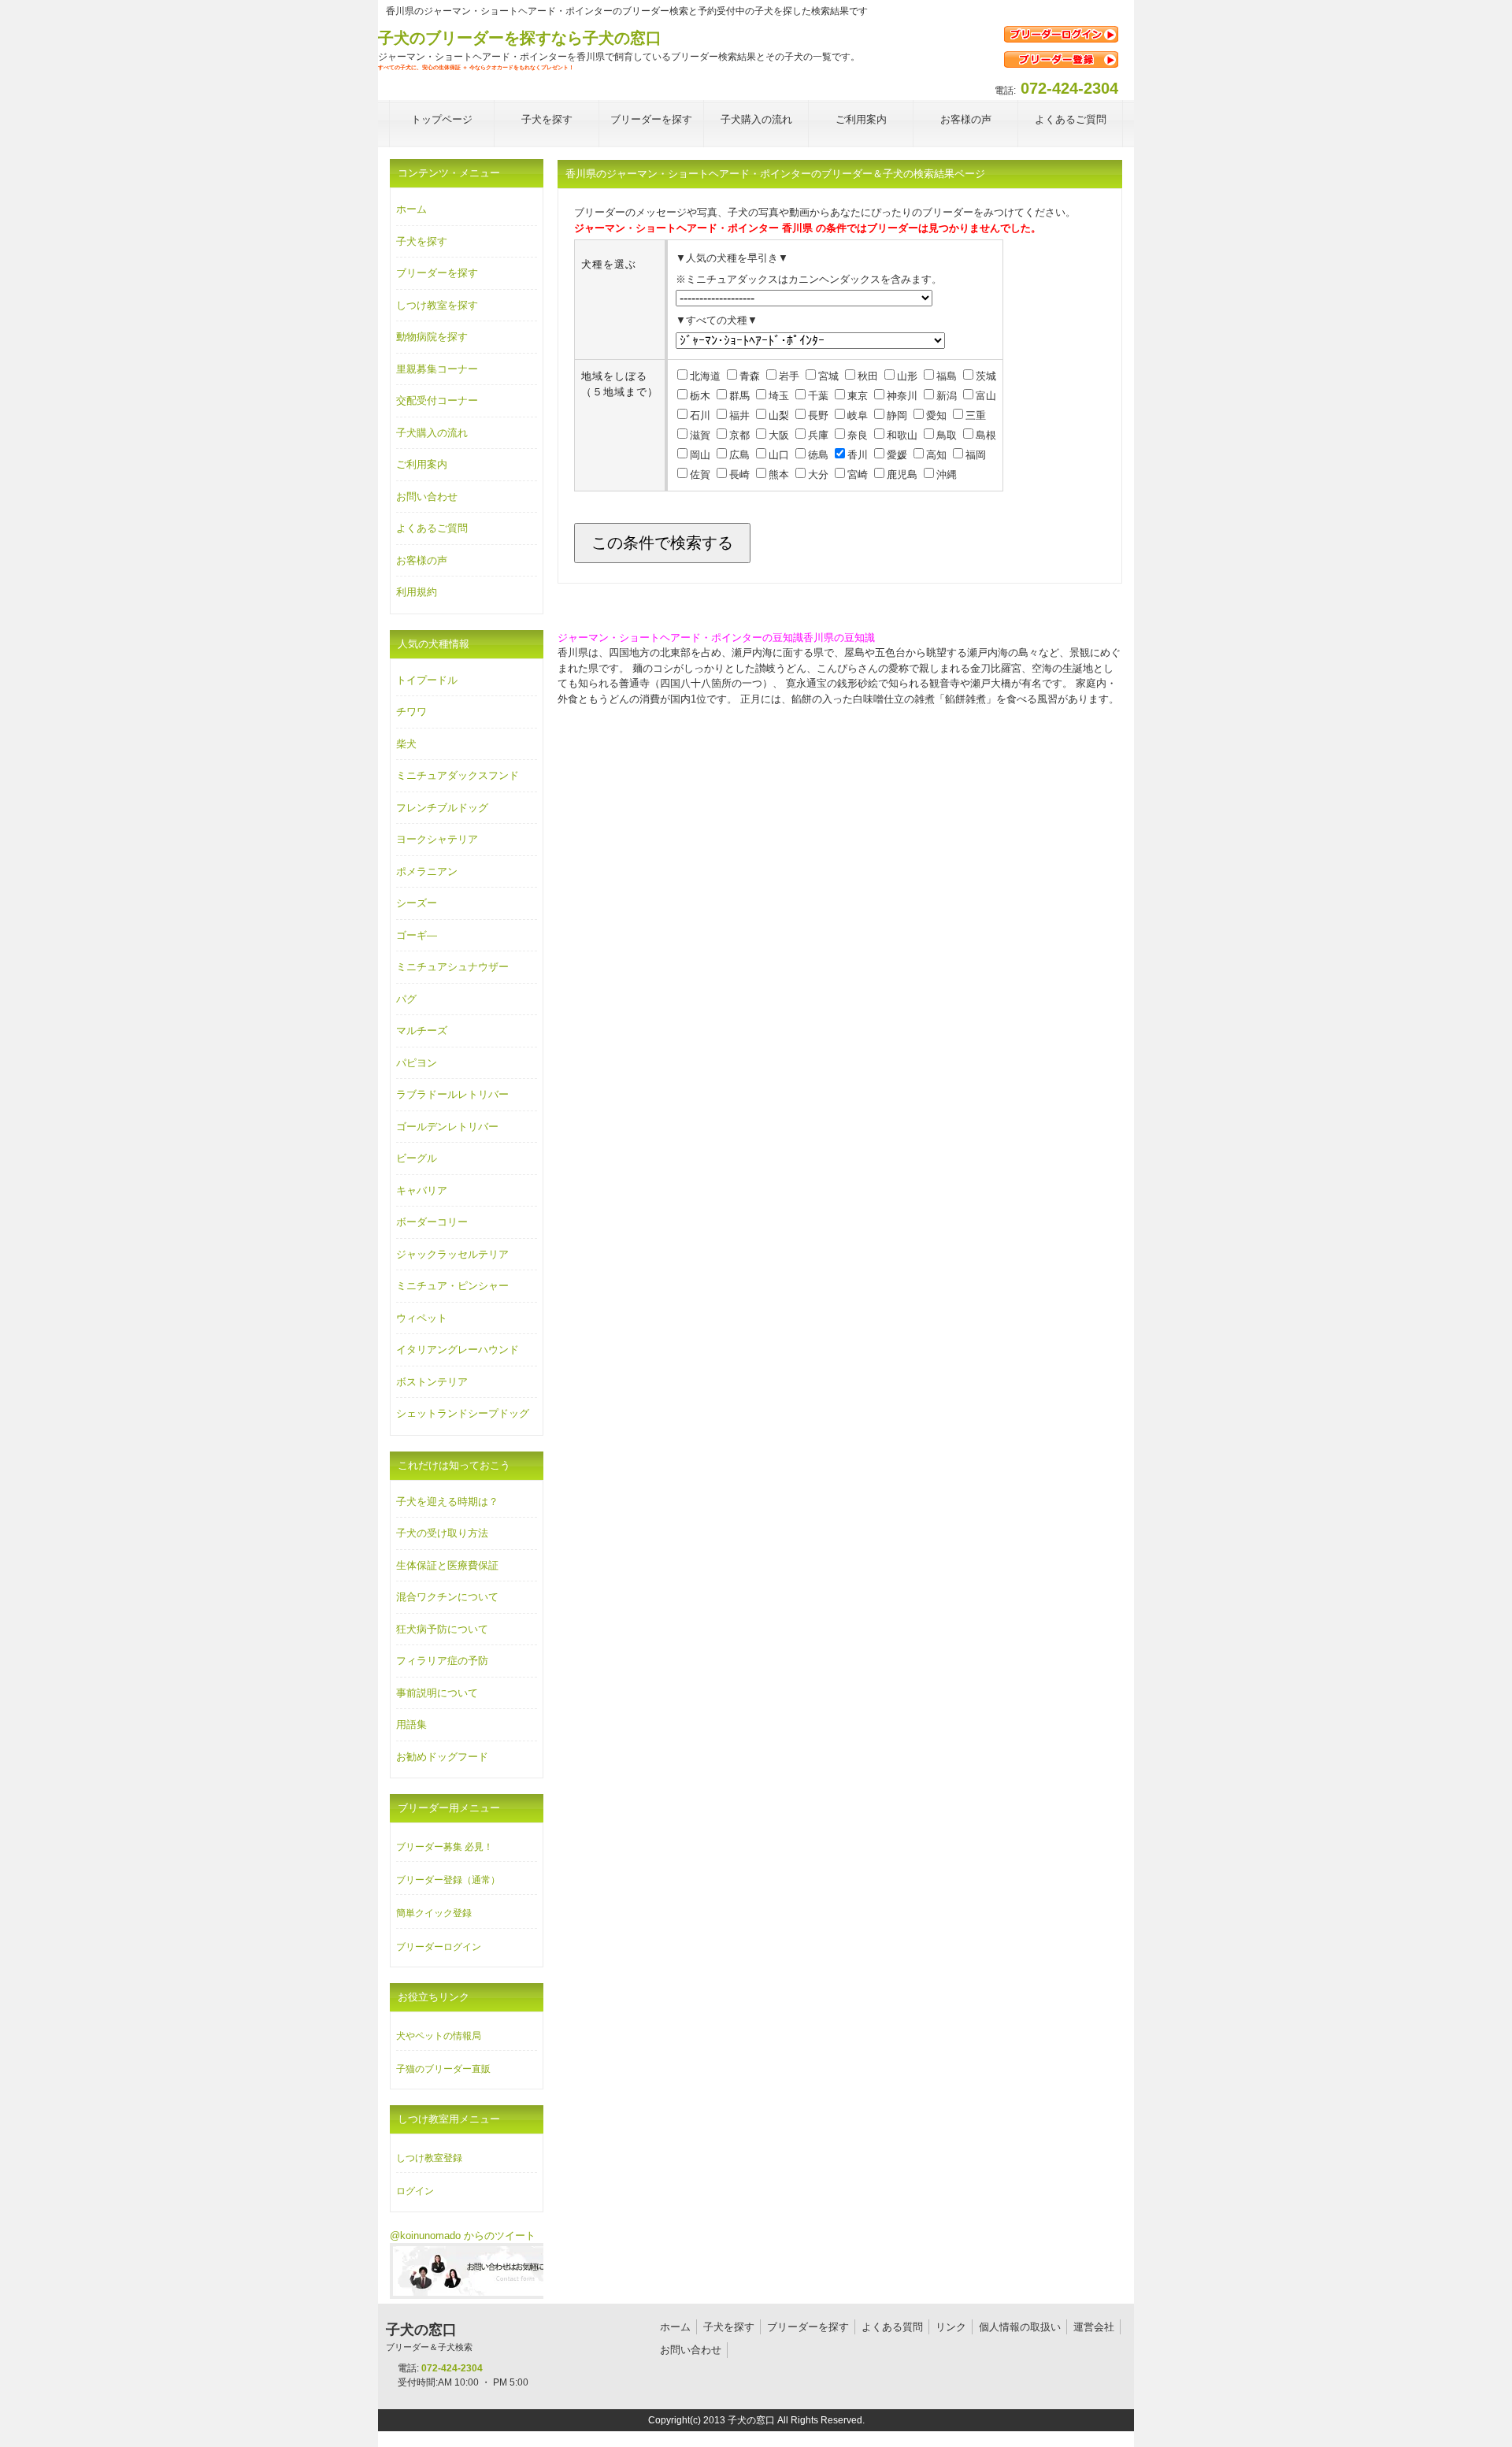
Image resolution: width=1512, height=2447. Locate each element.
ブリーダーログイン (439, 1947)
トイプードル (427, 680)
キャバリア (422, 1190)
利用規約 (417, 592)
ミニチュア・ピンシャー (452, 1286)
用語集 (411, 1724)
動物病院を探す (432, 337)
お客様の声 (422, 560)
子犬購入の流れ (432, 433)
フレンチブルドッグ (442, 808)
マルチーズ (422, 1031)
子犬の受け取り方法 (442, 1533)
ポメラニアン (427, 871)
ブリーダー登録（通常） (448, 1880)
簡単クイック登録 (434, 1913)
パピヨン (417, 1063)
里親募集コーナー (437, 369)
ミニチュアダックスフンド (458, 775)
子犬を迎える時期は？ (447, 1502)
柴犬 (406, 744)
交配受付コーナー (437, 400)
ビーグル (417, 1158)
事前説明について (437, 1693)
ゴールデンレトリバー (447, 1127)
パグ (406, 999)
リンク (951, 2327)
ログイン (415, 2191)
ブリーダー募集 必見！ (445, 1847)
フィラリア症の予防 (442, 1661)
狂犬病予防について (442, 1629)
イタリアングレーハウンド (458, 1350)
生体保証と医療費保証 (447, 1565)
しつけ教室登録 (429, 2158)
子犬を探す (422, 241)
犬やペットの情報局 (439, 2036)
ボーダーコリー (432, 1222)
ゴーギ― (417, 935)
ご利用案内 (422, 464)
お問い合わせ (427, 497)
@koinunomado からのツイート (463, 2236)
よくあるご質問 (432, 528)
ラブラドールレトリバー (452, 1094)
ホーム (411, 209)
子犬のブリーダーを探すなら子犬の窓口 (520, 38)
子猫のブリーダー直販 (443, 2069)
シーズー (417, 903)
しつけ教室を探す (437, 305)
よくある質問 (892, 2327)
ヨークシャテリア (437, 839)
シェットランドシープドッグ (463, 1413)
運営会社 (1094, 2327)
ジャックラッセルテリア (452, 1254)
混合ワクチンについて (447, 1597)
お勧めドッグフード (442, 1757)
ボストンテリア (432, 1382)
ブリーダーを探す (437, 273)
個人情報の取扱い (1020, 2327)
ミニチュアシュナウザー (452, 967)
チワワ (411, 712)
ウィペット (422, 1318)
